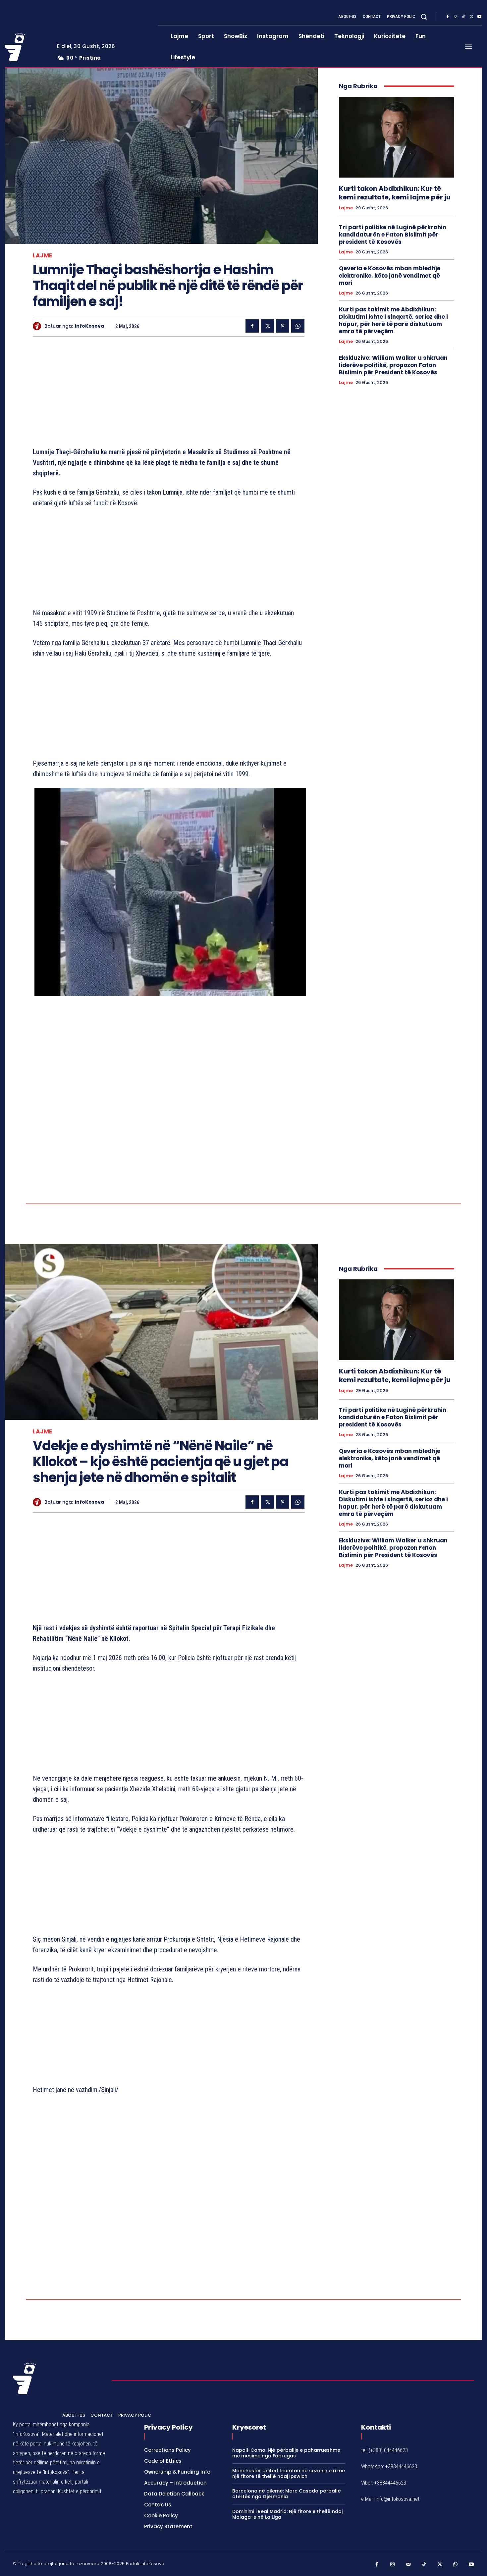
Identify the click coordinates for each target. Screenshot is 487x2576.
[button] (424, 17)
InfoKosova (89, 326)
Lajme (43, 256)
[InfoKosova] (39, 326)
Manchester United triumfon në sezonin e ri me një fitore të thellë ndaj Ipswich (289, 2473)
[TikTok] (463, 17)
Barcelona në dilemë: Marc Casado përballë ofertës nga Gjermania (287, 2494)
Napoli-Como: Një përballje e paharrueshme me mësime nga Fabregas (286, 2453)
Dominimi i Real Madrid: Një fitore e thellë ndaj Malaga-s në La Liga (287, 2514)
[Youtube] (479, 17)
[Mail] (408, 2565)
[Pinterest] (283, 326)
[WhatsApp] (298, 326)
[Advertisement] (169, 393)
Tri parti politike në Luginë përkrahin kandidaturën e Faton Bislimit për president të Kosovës (393, 235)
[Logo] (26, 47)
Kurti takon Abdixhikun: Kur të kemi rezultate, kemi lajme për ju (395, 193)
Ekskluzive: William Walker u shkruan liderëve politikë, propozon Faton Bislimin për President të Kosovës (393, 365)
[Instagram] (456, 17)
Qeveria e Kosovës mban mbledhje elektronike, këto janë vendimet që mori (390, 276)
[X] (471, 17)
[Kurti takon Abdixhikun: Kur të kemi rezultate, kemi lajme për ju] (397, 137)
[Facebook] (448, 17)
